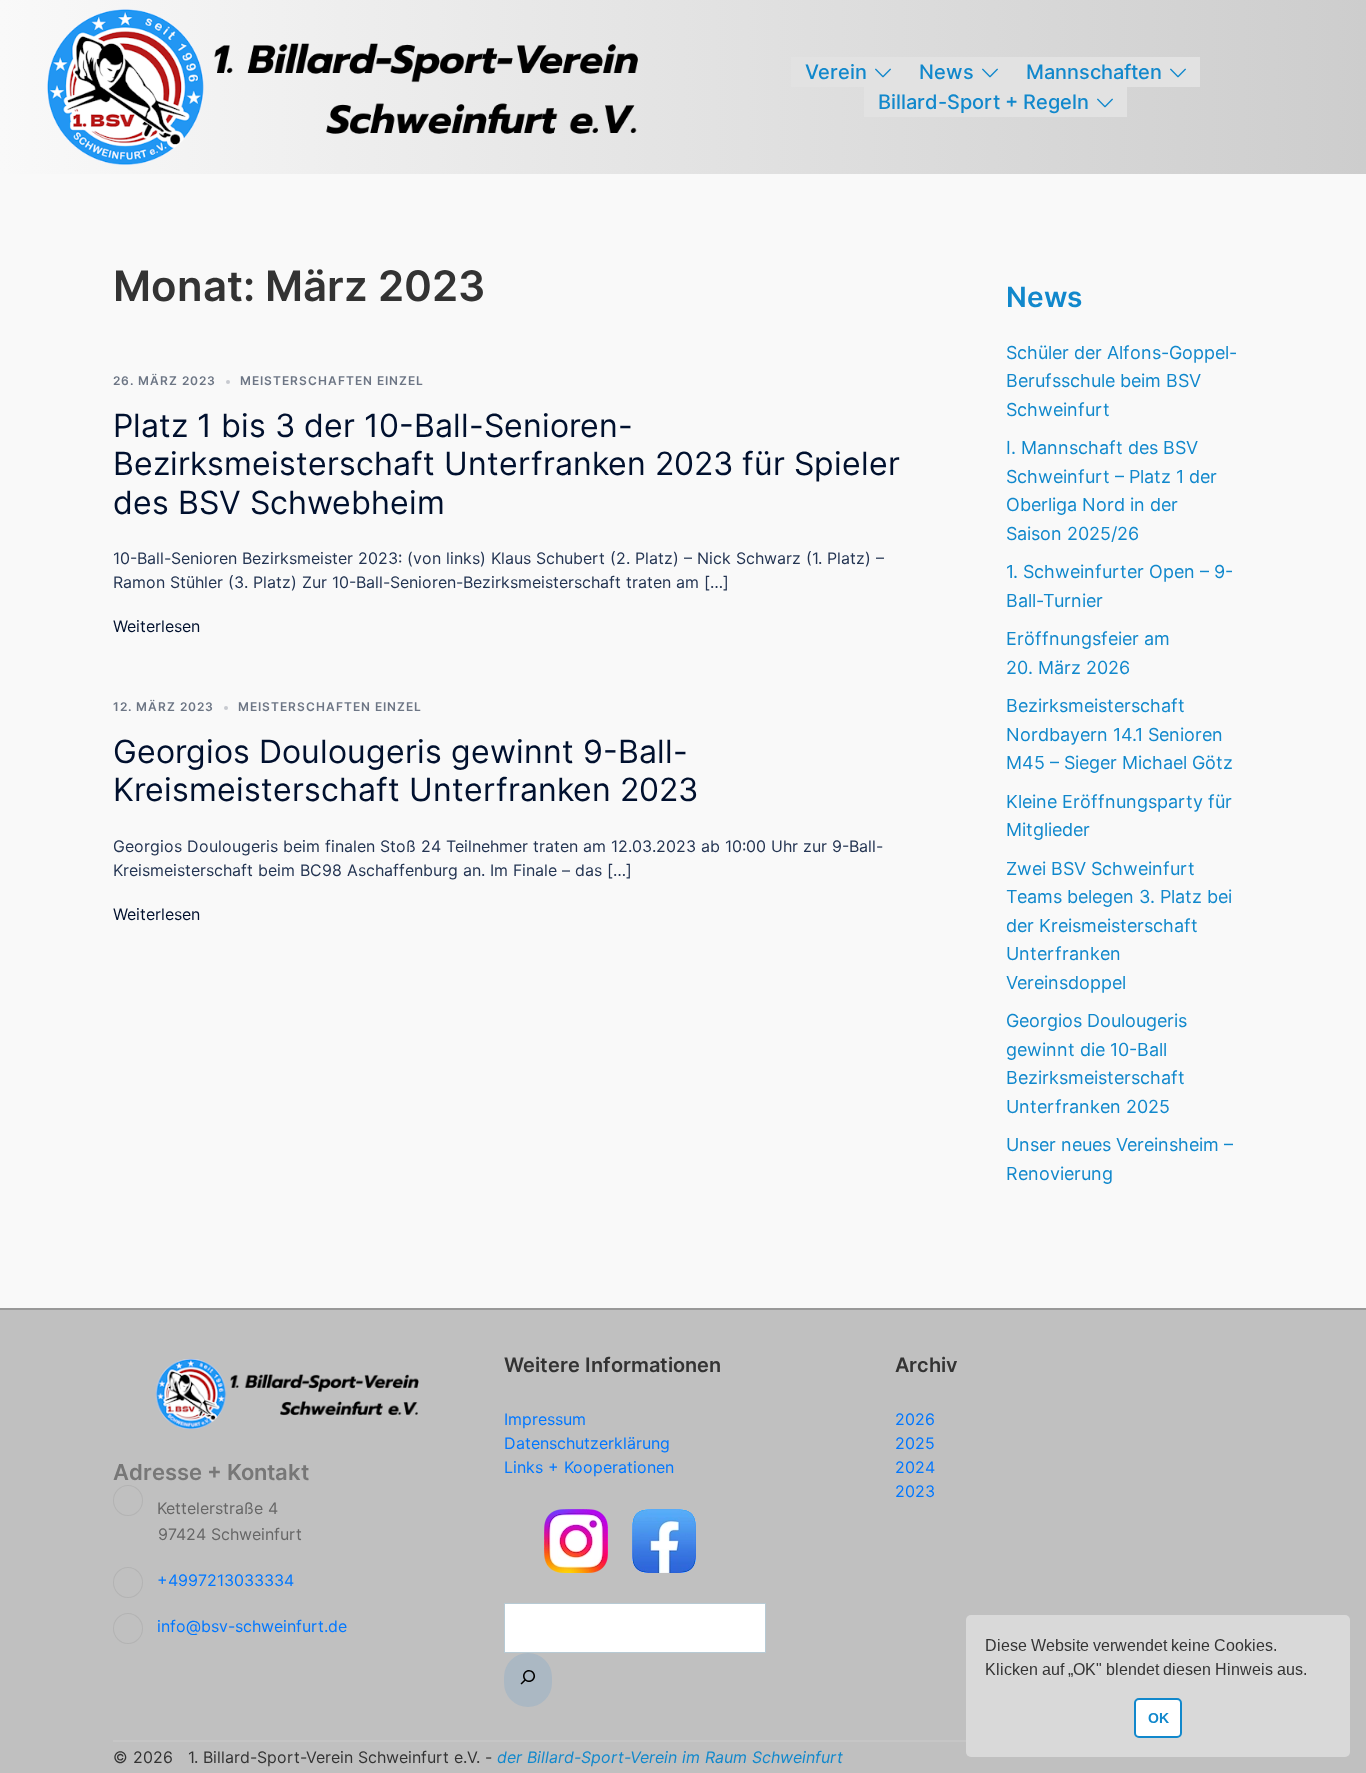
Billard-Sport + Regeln (983, 102)
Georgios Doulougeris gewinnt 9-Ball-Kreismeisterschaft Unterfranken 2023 (405, 770)
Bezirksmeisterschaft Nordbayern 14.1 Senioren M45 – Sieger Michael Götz (1119, 734)
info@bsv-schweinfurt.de (252, 1626)
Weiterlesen (156, 626)
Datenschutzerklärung (587, 1443)
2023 (915, 1491)
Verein (836, 72)
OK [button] (1158, 1718)
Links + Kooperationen (589, 1467)
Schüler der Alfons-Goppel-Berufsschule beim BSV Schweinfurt (1121, 381)
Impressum (545, 1419)
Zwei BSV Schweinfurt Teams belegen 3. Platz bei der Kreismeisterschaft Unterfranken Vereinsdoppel (1119, 925)
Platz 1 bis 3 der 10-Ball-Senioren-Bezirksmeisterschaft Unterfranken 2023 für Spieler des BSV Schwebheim (506, 464)
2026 (915, 1419)
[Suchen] (528, 1680)
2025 (915, 1443)
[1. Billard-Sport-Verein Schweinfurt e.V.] (353, 85)
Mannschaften (1094, 72)
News (946, 72)
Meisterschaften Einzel (332, 380)
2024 (915, 1467)
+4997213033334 (225, 1580)
